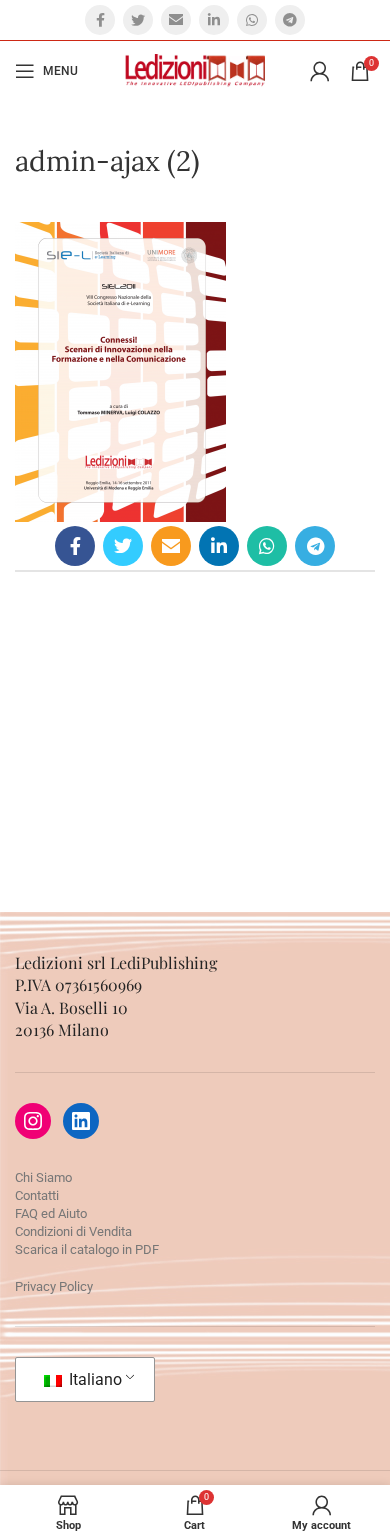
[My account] (320, 71)
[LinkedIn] (81, 1121)
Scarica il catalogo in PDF (87, 1249)
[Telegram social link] (290, 20)
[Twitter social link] (138, 20)
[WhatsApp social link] (252, 20)
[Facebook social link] (100, 20)
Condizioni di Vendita (73, 1231)
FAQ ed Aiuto (51, 1213)
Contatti (37, 1195)
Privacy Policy (54, 1286)
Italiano (93, 1379)
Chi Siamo (43, 1177)
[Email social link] (176, 20)
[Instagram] (33, 1121)
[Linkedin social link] (214, 20)
